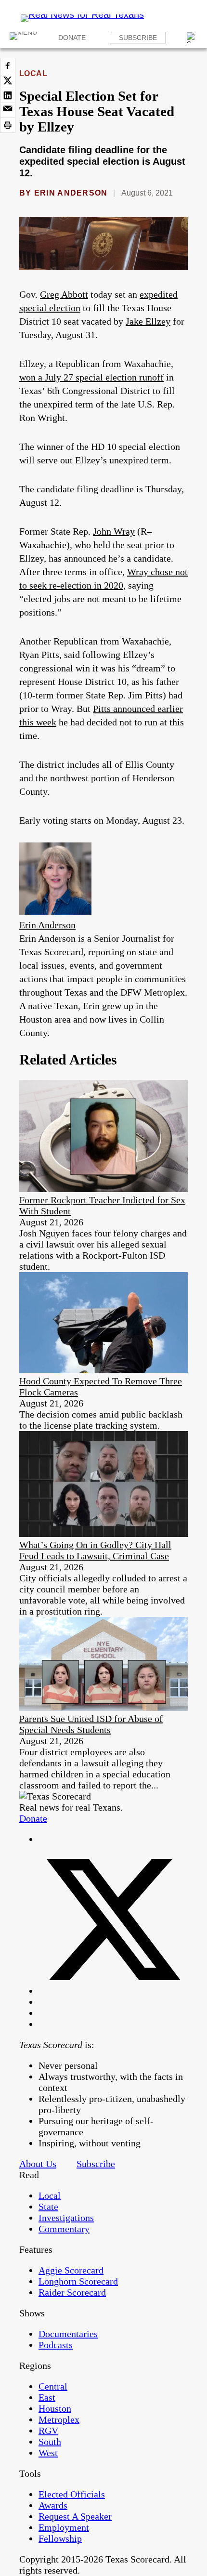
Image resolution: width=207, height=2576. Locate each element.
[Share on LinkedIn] (8, 95)
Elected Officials (72, 2494)
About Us (38, 2164)
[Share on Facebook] (8, 66)
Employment (64, 2527)
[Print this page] (8, 125)
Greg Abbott (64, 294)
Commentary (64, 2229)
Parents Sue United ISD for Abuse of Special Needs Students (91, 1724)
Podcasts (56, 2345)
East (47, 2397)
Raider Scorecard (72, 2292)
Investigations (66, 2218)
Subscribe (138, 38)
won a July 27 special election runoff (91, 377)
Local (33, 73)
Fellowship (60, 2538)
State (48, 2207)
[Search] (192, 38)
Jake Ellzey (148, 321)
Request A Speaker (75, 2516)
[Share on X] (8, 80)
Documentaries (68, 2334)
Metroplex (59, 2419)
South (50, 2442)
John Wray (114, 531)
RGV (48, 2431)
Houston (55, 2408)
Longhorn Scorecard (78, 2281)
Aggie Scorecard (71, 2270)
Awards (53, 2505)
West (48, 2453)
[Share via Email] (8, 110)
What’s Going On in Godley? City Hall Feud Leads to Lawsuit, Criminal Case (95, 1550)
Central (53, 2386)
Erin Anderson (71, 193)
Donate (72, 38)
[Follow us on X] (113, 1991)
